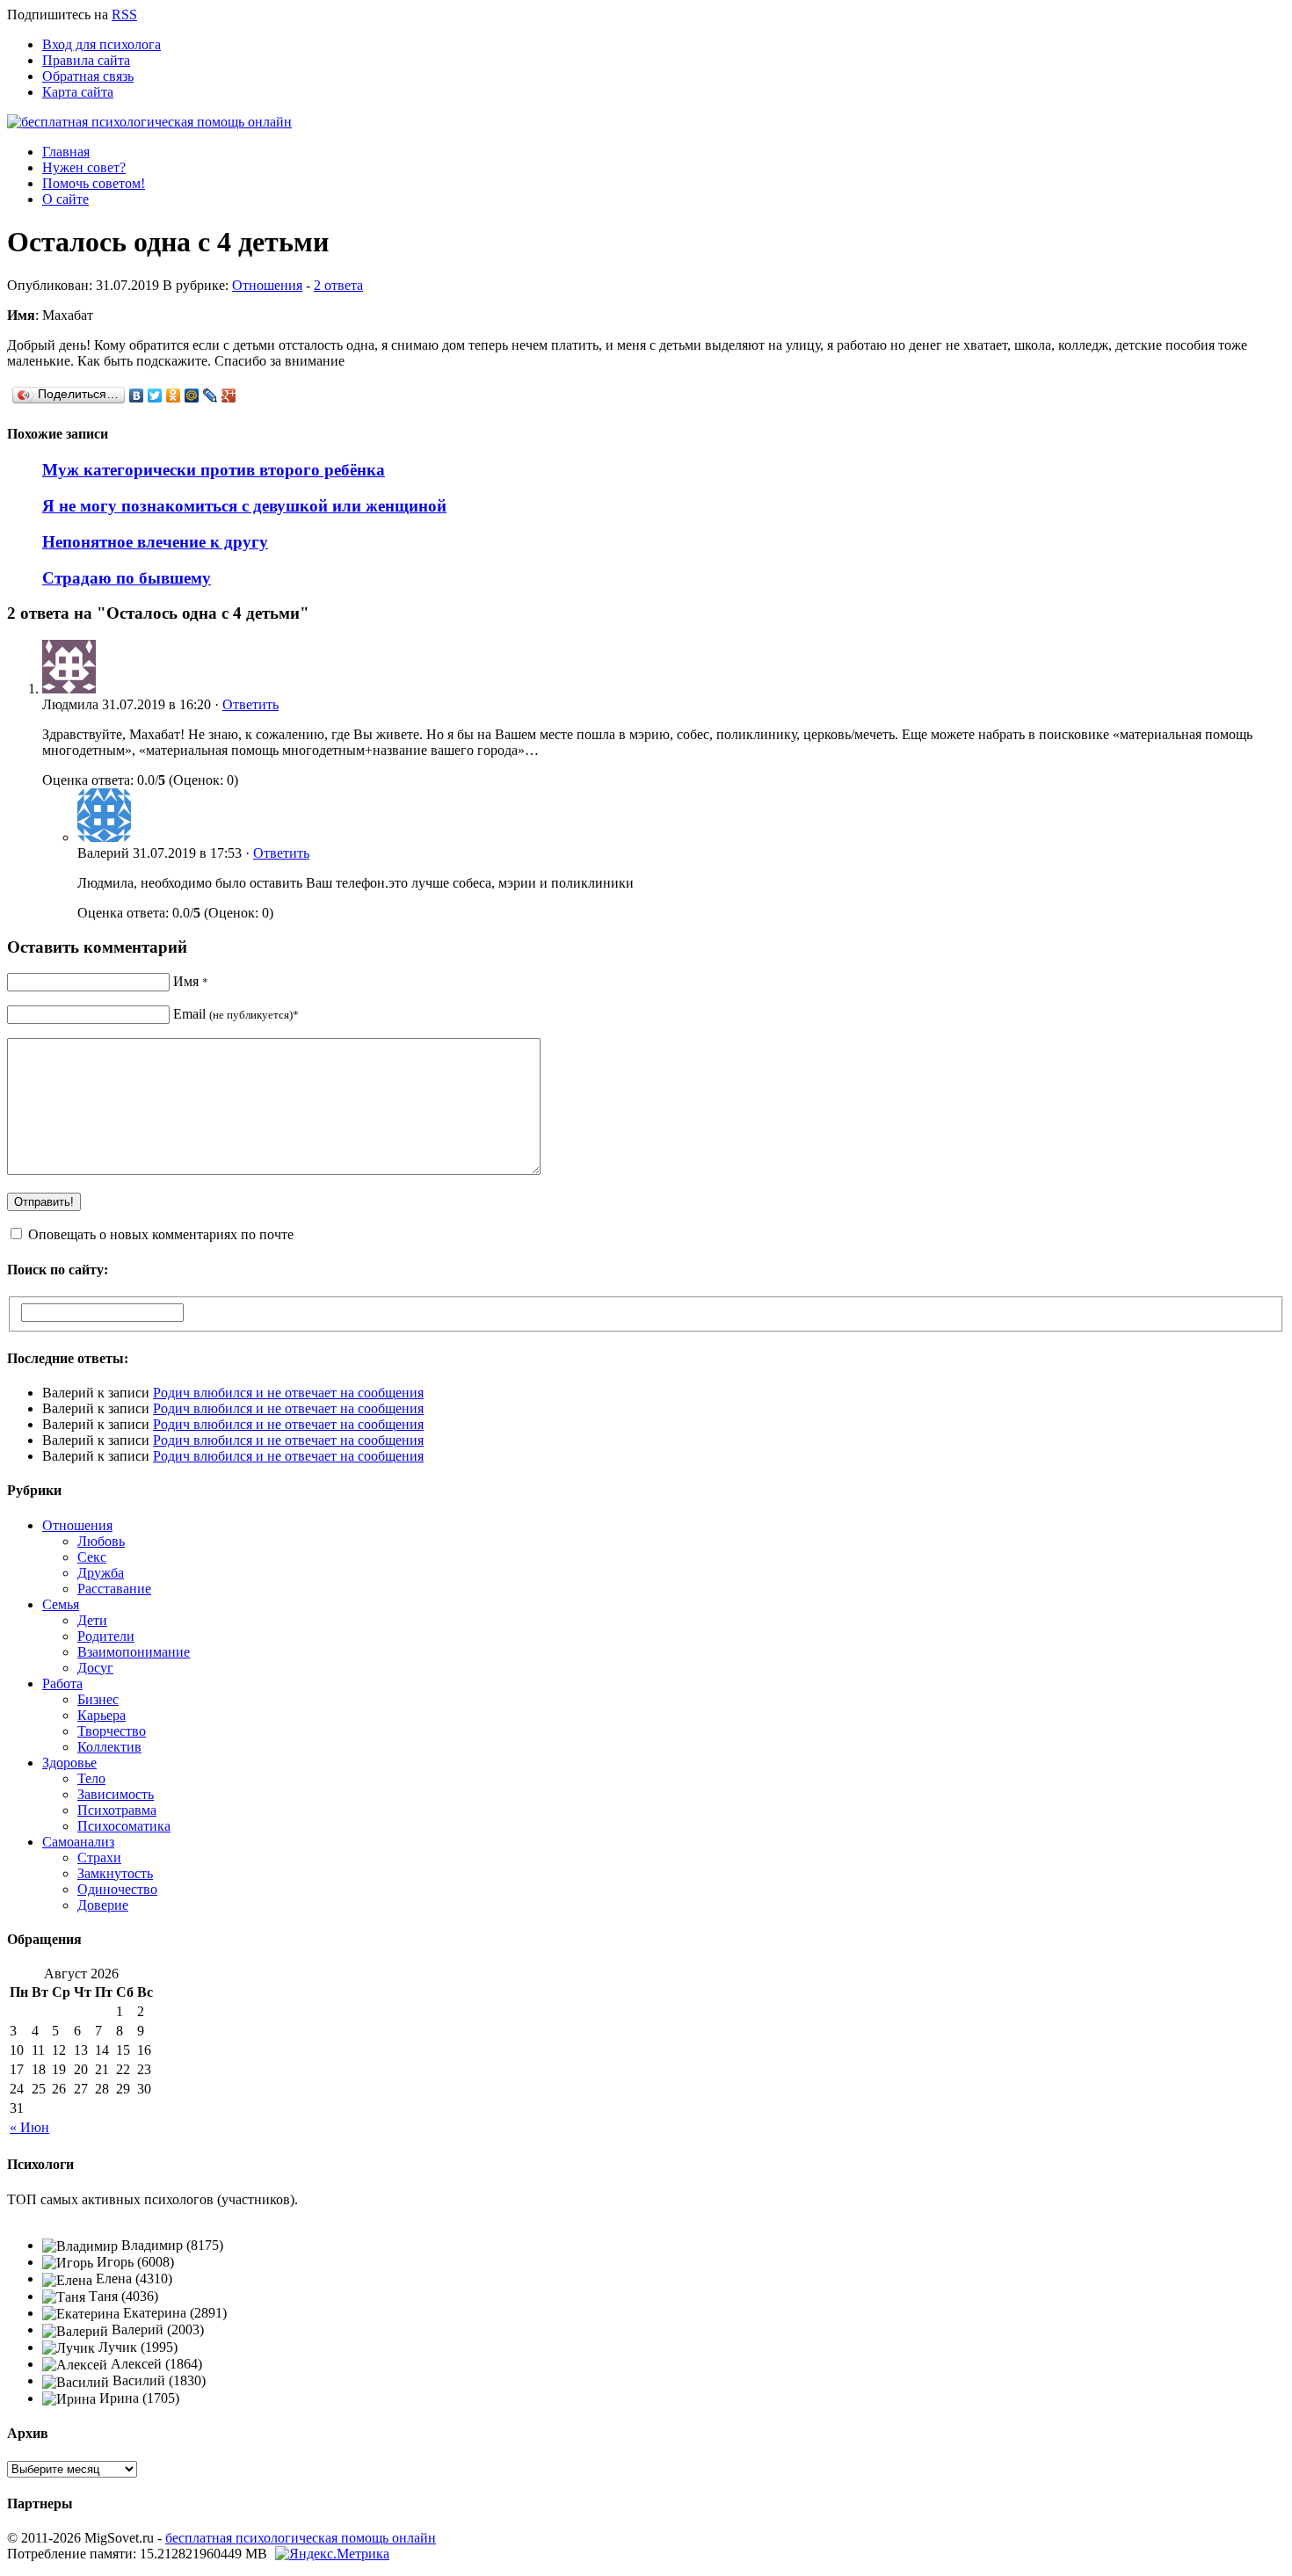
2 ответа (338, 285)
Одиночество (117, 1889)
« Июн (29, 2127)
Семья (61, 1604)
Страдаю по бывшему (127, 578)
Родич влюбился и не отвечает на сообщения (288, 1393)
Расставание (114, 1589)
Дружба (101, 1573)
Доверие (103, 1905)
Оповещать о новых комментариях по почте (161, 1234)
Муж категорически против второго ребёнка (214, 470)
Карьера (102, 1715)
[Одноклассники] (174, 395)
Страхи (99, 1858)
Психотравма (117, 1810)
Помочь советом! (94, 183)
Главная (66, 152)
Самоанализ (78, 1842)
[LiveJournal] (210, 395)
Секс (92, 1557)
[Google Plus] (229, 395)
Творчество (112, 1731)
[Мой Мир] (192, 395)
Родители (106, 1636)
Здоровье (69, 1763)
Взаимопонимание (134, 1652)
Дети (92, 1620)
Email (236, 1014)
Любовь (101, 1541)
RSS (124, 15)
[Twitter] (155, 395)
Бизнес (98, 1699)
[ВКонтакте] (137, 395)
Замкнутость (115, 1873)
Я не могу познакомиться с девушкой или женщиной (244, 506)
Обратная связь (88, 76)
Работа (62, 1683)
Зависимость (116, 1794)
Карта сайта (78, 92)
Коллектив (109, 1747)
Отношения (267, 285)
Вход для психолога (102, 44)
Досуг (95, 1668)
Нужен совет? (84, 167)
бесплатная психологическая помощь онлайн (301, 2538)
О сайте (65, 199)
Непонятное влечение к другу (155, 542)
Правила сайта (86, 60)
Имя (191, 981)
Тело (91, 1778)
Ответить (250, 704)
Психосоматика (124, 1826)
